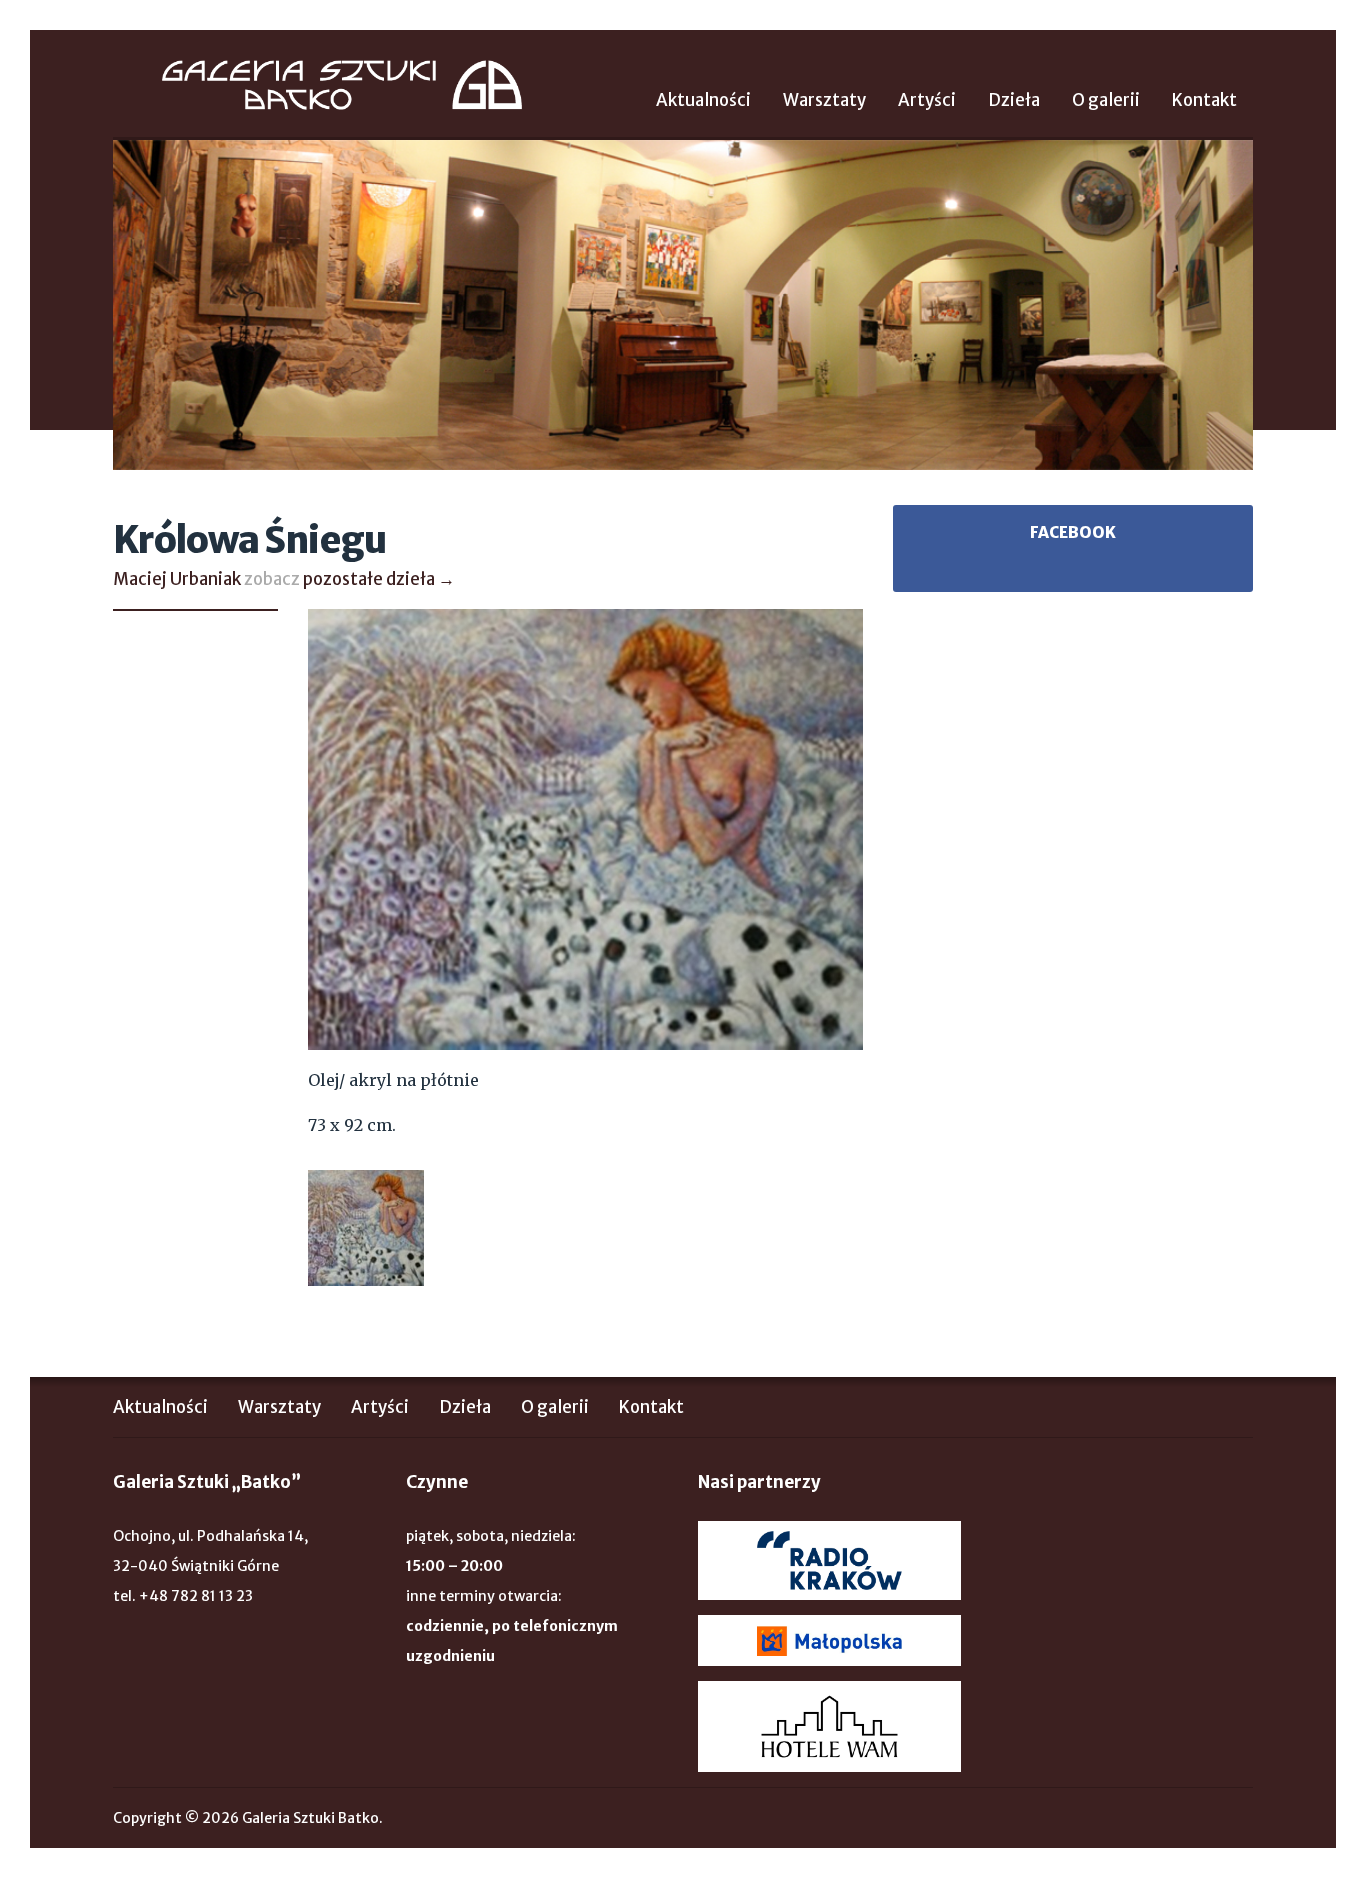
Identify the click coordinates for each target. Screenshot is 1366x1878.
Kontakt (1204, 100)
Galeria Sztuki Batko (342, 85)
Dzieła (1014, 100)
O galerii (1106, 100)
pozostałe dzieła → (379, 579)
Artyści (927, 100)
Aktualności (703, 100)
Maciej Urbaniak (177, 579)
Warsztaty (824, 100)
